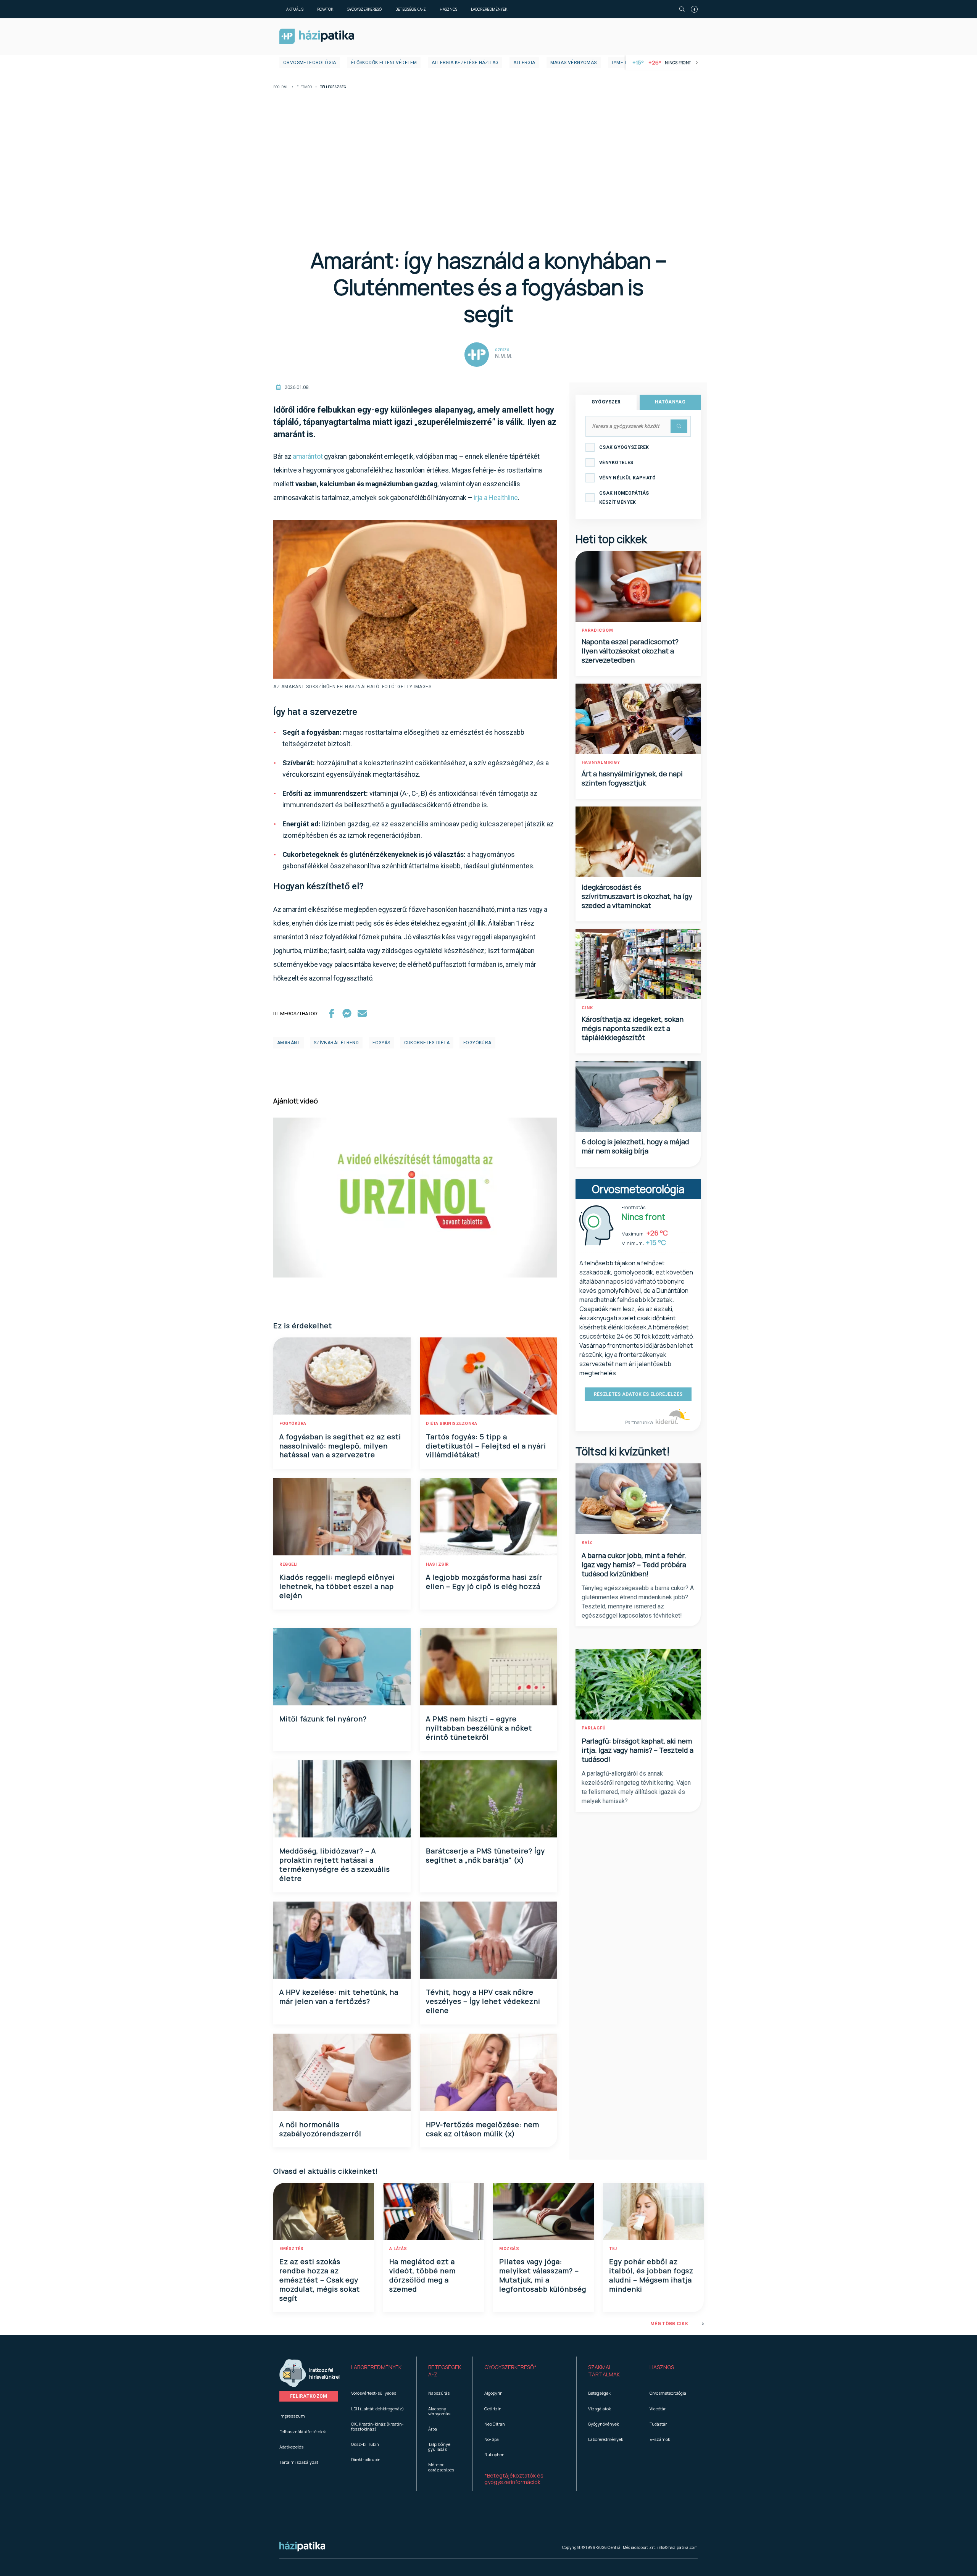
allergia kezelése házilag (465, 63)
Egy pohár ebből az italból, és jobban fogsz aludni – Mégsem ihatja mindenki (651, 2275)
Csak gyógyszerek (624, 447)
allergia (524, 63)
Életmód (304, 87)
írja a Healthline (496, 498)
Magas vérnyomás (574, 63)
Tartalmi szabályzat (299, 2462)
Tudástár (658, 2424)
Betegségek (599, 2393)
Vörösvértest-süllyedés (374, 2393)
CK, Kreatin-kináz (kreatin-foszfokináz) (377, 2426)
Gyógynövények (604, 2424)
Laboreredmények (489, 9)
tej (613, 2249)
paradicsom (597, 630)
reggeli (289, 1564)
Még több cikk (669, 2324)
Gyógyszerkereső (364, 9)
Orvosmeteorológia (310, 63)
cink (587, 1008)
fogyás (381, 1043)
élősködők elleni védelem (384, 63)
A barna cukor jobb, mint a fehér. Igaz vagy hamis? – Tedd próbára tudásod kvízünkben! (634, 1565)
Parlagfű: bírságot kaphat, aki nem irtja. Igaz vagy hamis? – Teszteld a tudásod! (638, 1750)
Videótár (658, 2409)
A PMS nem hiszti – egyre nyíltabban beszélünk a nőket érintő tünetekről (479, 1728)
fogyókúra (477, 1043)
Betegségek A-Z (411, 9)
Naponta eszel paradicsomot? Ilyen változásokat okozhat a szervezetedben (630, 651)
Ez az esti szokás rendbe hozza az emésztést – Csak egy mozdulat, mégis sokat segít (320, 2280)
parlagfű (594, 1728)
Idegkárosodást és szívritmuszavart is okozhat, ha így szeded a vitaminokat (637, 896)
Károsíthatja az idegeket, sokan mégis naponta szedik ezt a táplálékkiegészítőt (633, 1028)
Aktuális (295, 9)
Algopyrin (493, 2393)
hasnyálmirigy (601, 762)
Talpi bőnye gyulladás (439, 2447)
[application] (415, 1198)
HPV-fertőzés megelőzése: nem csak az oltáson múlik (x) (483, 2129)
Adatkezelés (291, 2447)
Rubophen (494, 2454)
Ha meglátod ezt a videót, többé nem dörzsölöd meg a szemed (422, 2275)
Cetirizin (493, 2409)
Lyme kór (623, 63)
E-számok (660, 2439)
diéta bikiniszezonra (451, 1423)
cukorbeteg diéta (427, 1043)
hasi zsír (437, 1564)
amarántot (308, 456)
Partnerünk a (639, 1422)
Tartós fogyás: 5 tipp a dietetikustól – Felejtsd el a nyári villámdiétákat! (486, 1446)
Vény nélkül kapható (628, 478)
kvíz (587, 1543)
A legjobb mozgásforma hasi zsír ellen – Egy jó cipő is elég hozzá (484, 1582)
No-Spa (492, 2439)
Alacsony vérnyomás (439, 2411)
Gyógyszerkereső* (510, 2367)
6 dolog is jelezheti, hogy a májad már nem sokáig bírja (635, 1146)
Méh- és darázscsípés (441, 2467)
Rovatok (325, 9)
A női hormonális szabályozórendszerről (320, 2129)
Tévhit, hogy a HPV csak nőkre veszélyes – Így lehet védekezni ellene (483, 2001)
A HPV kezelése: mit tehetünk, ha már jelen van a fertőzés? (339, 1997)
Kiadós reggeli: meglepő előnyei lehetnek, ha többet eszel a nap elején (337, 1586)
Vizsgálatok (600, 2409)
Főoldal (281, 87)
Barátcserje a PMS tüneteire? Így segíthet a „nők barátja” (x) (485, 1855)
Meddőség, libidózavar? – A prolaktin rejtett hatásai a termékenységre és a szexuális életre (335, 1865)
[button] (378, 2371)
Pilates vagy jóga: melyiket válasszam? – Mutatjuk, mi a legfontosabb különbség (543, 2275)
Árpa (433, 2429)
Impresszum (292, 2416)
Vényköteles (616, 463)
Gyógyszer (606, 402)
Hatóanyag (670, 402)
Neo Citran (495, 2424)
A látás (398, 2249)
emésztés (291, 2249)
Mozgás (509, 2249)
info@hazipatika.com (677, 2547)
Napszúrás (439, 2393)
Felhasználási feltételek (303, 2432)
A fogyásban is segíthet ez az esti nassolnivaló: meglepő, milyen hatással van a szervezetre (340, 1446)
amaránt (289, 1043)
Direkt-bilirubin (366, 2459)
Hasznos (448, 9)
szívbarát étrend (336, 1043)
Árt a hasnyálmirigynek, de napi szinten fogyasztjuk (632, 778)
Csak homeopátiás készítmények (624, 498)
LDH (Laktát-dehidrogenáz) (377, 2409)
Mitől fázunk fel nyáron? (323, 1719)
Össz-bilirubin (365, 2444)
